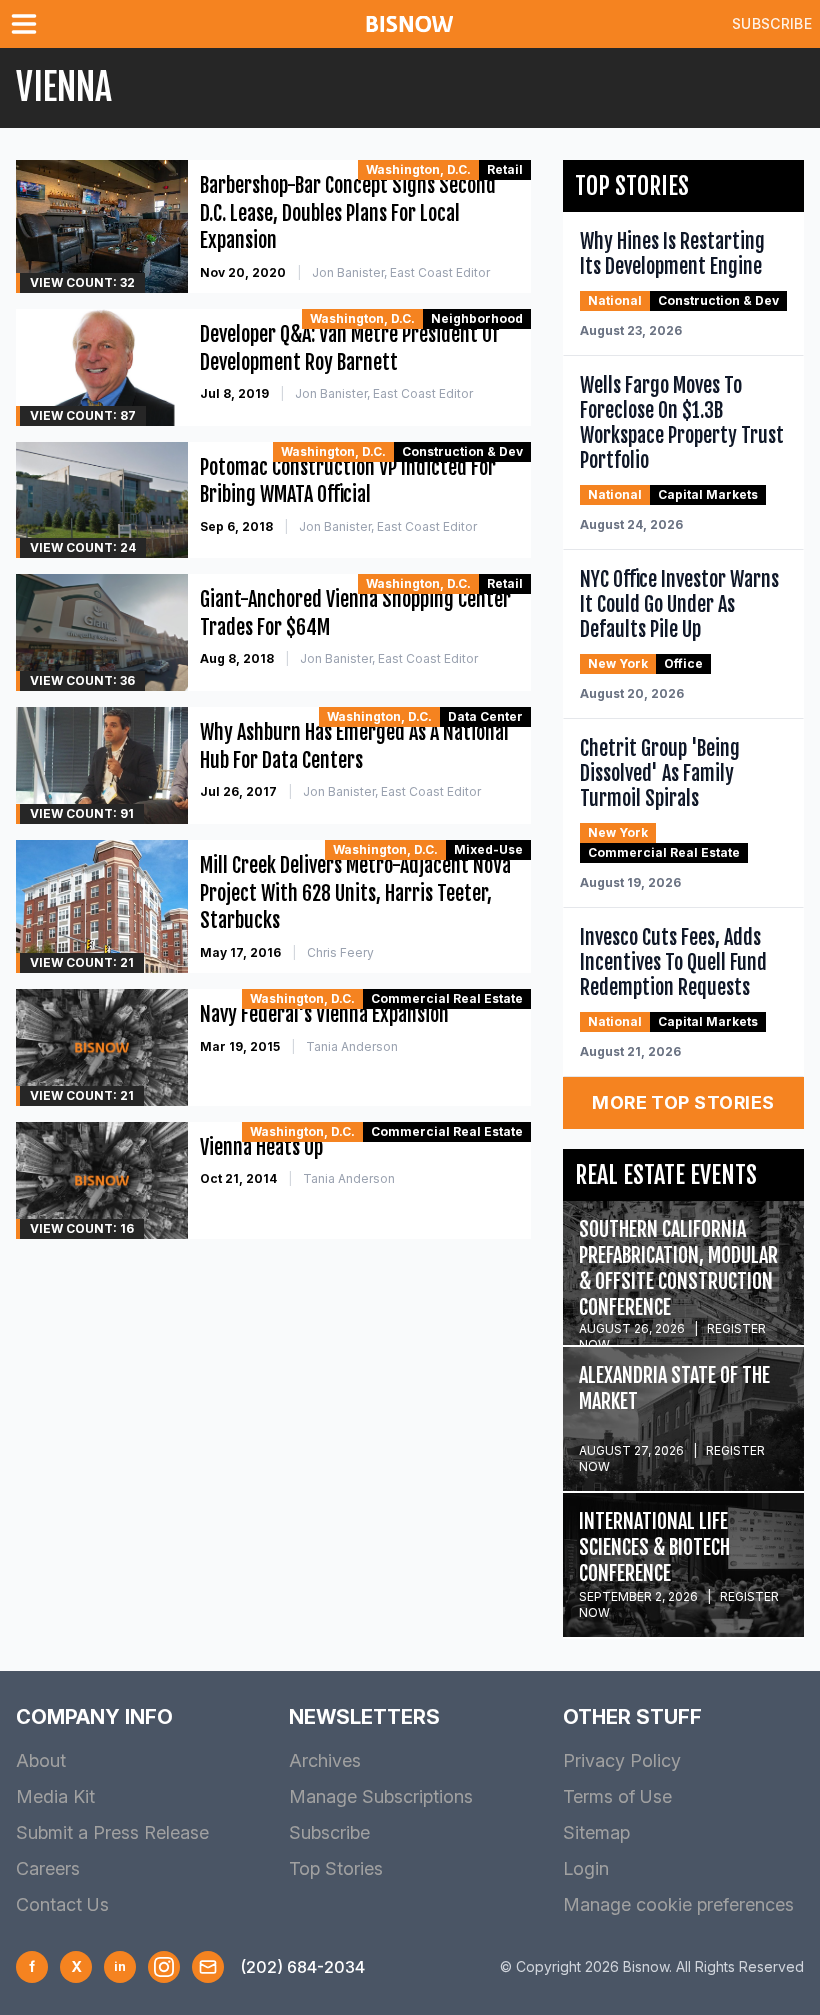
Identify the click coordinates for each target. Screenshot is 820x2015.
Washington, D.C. (418, 169)
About (41, 1760)
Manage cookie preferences (678, 1904)
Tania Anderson (352, 1046)
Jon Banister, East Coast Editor (401, 272)
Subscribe (772, 23)
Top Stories (336, 1868)
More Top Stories (683, 1102)
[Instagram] (164, 1967)
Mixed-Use (488, 849)
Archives (325, 1760)
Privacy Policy (622, 1760)
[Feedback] (208, 1967)
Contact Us (62, 1904)
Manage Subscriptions (381, 1796)
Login (586, 1868)
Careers (48, 1868)
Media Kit (55, 1796)
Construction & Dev (462, 451)
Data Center (485, 716)
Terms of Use (617, 1796)
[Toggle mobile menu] (28, 24)
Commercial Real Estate (447, 998)
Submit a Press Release (112, 1832)
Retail (505, 169)
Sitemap (596, 1832)
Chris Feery (340, 952)
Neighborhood (477, 318)
